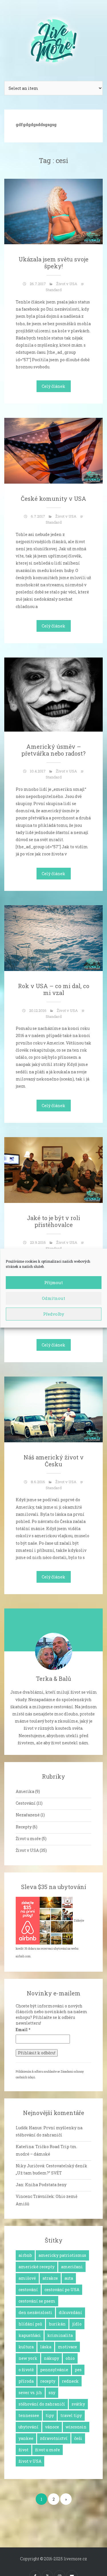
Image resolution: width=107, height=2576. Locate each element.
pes (78, 2370)
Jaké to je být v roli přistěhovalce (53, 1221)
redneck (70, 2381)
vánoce (52, 2427)
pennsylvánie (54, 2370)
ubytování (29, 2427)
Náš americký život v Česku (54, 1461)
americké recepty (37, 2267)
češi (78, 2438)
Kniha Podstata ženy (46, 2185)
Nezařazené (28, 1815)
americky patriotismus (62, 2255)
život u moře (48, 2450)
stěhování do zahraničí (42, 2404)
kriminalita (60, 2335)
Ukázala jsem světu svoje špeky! (53, 263)
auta (69, 2278)
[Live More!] (54, 38)
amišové (27, 2278)
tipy (50, 2415)
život (24, 2450)
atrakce (50, 2278)
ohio (70, 2358)
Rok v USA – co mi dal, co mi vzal (54, 989)
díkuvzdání (70, 2312)
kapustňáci (30, 2335)
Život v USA (67, 284)
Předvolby (54, 1314)
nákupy (52, 2358)
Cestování (26, 1803)
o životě (26, 2370)
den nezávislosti (35, 2312)
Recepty (24, 1827)
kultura (26, 2347)
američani (72, 2267)
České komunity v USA (53, 498)
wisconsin (76, 2427)
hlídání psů (30, 2324)
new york (28, 2358)
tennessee (29, 2415)
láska (46, 2347)
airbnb (25, 2255)
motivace (67, 2347)
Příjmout (53, 1282)
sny (52, 2393)
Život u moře (28, 1839)
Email (23, 2030)
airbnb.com (23, 1956)
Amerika (25, 1791)
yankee (26, 2438)
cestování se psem (37, 2301)
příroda (26, 2381)
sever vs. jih (30, 2393)
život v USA (30, 2461)
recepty (48, 2381)
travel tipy (71, 2415)
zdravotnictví (54, 2438)
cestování (28, 2290)
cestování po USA (62, 2290)
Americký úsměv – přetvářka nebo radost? (53, 750)
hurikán (57, 2324)
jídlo (77, 2324)
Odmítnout (53, 1298)
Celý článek (53, 386)
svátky (78, 2404)
